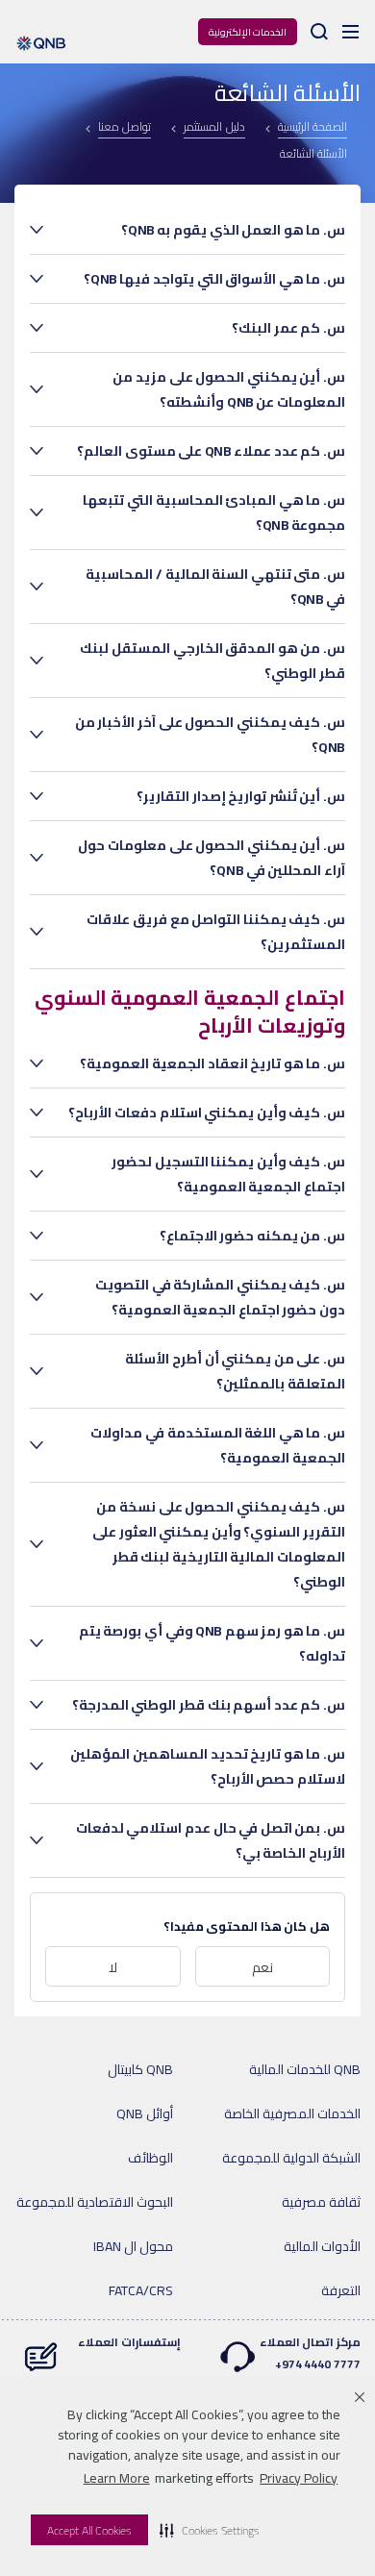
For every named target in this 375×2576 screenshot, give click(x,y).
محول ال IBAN (133, 2246)
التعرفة (341, 2290)
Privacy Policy (299, 2478)
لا (113, 1967)
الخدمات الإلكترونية (248, 32)
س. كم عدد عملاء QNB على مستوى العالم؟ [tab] (211, 451)
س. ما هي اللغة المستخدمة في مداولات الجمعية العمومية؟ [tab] (218, 1445)
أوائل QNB (145, 2113)
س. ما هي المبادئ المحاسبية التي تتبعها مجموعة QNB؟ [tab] (214, 513)
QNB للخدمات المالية (305, 2069)
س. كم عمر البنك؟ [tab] (288, 328)
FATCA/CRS (141, 2290)
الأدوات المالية (322, 2246)
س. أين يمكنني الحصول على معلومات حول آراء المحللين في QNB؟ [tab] (212, 858)
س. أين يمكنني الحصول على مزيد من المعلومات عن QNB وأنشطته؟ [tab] (229, 389)
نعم (262, 1967)
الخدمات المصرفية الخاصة (292, 2113)
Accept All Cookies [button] (89, 2530)
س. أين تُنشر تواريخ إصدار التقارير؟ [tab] (241, 796)
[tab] (207, 230)
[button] (210, 2530)
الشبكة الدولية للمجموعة (291, 2158)
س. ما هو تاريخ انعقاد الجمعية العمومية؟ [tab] (212, 1063)
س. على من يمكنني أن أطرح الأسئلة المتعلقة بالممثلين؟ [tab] (235, 1371)
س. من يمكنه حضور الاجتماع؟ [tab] (252, 1236)
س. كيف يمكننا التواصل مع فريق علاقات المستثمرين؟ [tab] (216, 932)
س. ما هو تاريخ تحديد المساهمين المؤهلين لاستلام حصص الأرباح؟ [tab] (208, 1766)
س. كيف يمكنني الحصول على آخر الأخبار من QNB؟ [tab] (210, 735)
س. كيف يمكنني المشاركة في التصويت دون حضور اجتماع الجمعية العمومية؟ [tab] (220, 1297)
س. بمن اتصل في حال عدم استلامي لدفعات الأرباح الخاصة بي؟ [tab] (211, 1840)
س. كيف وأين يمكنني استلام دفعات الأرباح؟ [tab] (207, 1113)
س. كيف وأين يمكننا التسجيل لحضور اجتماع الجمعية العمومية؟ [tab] (228, 1174)
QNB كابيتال (140, 2069)
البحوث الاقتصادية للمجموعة (95, 2202)
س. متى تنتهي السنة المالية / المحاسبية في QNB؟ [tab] (215, 587)
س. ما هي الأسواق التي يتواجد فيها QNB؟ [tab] (214, 279)
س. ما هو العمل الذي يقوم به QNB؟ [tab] (233, 230)
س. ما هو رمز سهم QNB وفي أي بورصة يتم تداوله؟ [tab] (212, 1643)
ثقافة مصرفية (321, 2202)
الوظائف (150, 2158)
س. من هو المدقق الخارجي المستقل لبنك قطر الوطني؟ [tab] (212, 661)
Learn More (117, 2478)
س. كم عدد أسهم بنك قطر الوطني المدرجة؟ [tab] (209, 1705)
